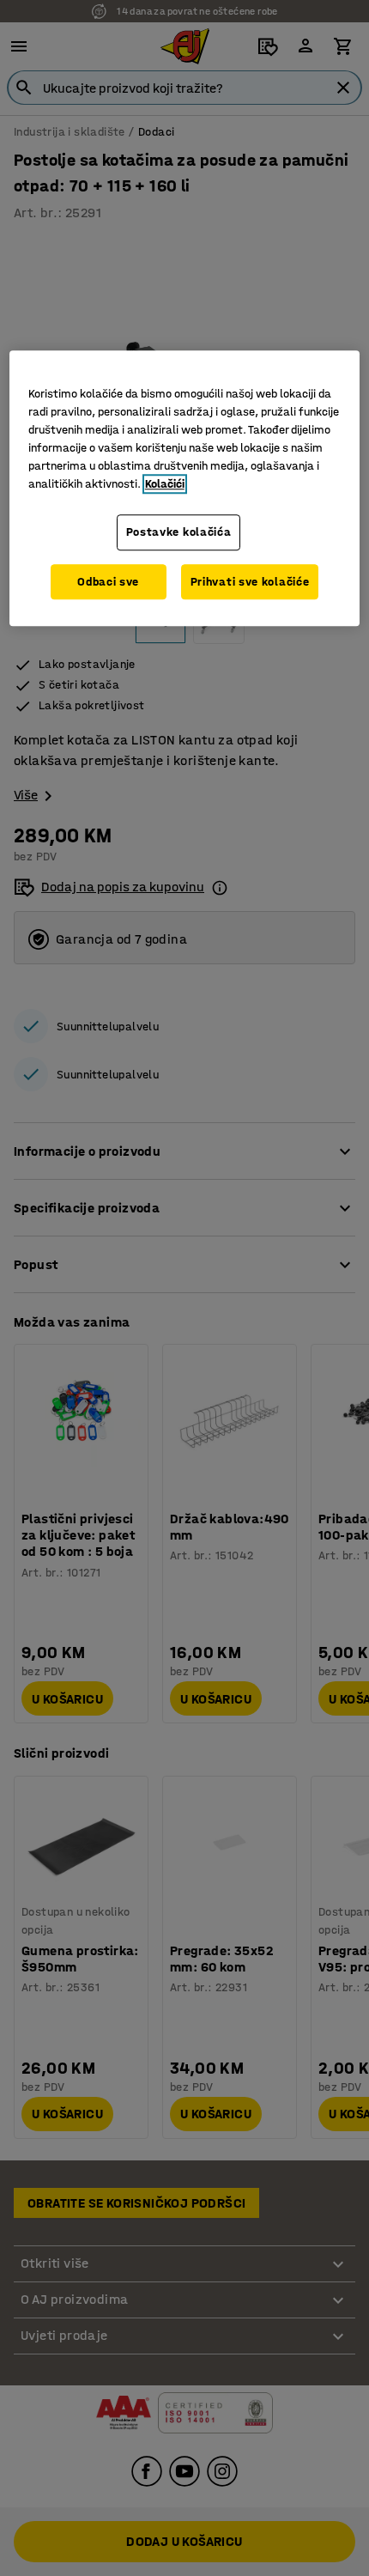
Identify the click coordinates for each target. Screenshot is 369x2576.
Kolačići (165, 484)
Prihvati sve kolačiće (250, 582)
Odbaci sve (108, 582)
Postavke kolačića (179, 532)
